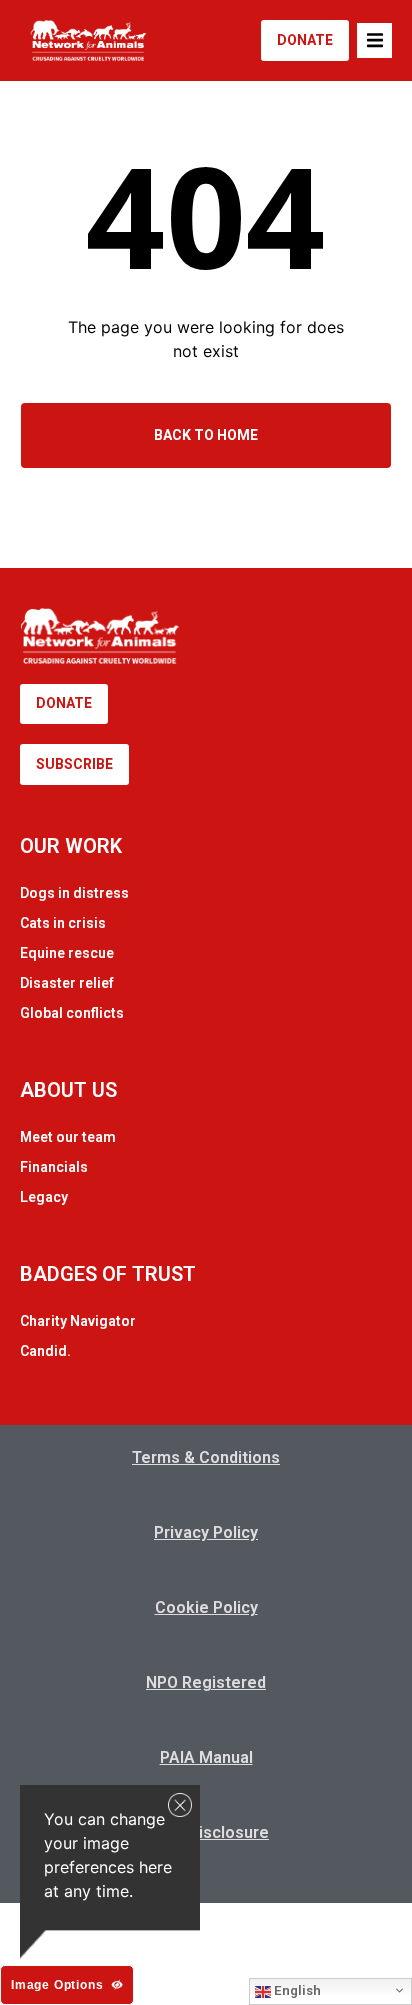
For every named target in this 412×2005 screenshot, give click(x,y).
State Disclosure (206, 1832)
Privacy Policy (206, 1532)
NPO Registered (206, 1682)
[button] (374, 40)
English (296, 1990)
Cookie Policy (206, 1607)
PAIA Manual (206, 1757)
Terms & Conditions (206, 1457)
